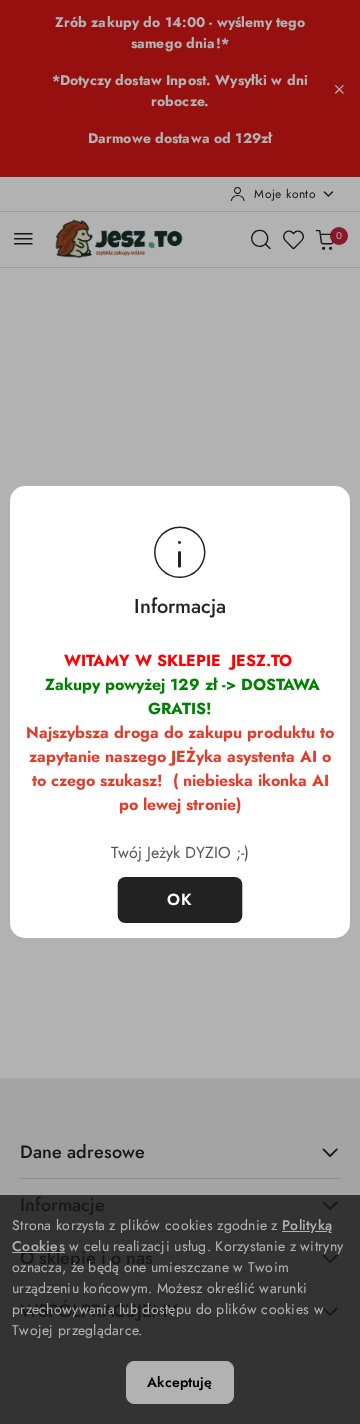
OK (180, 899)
